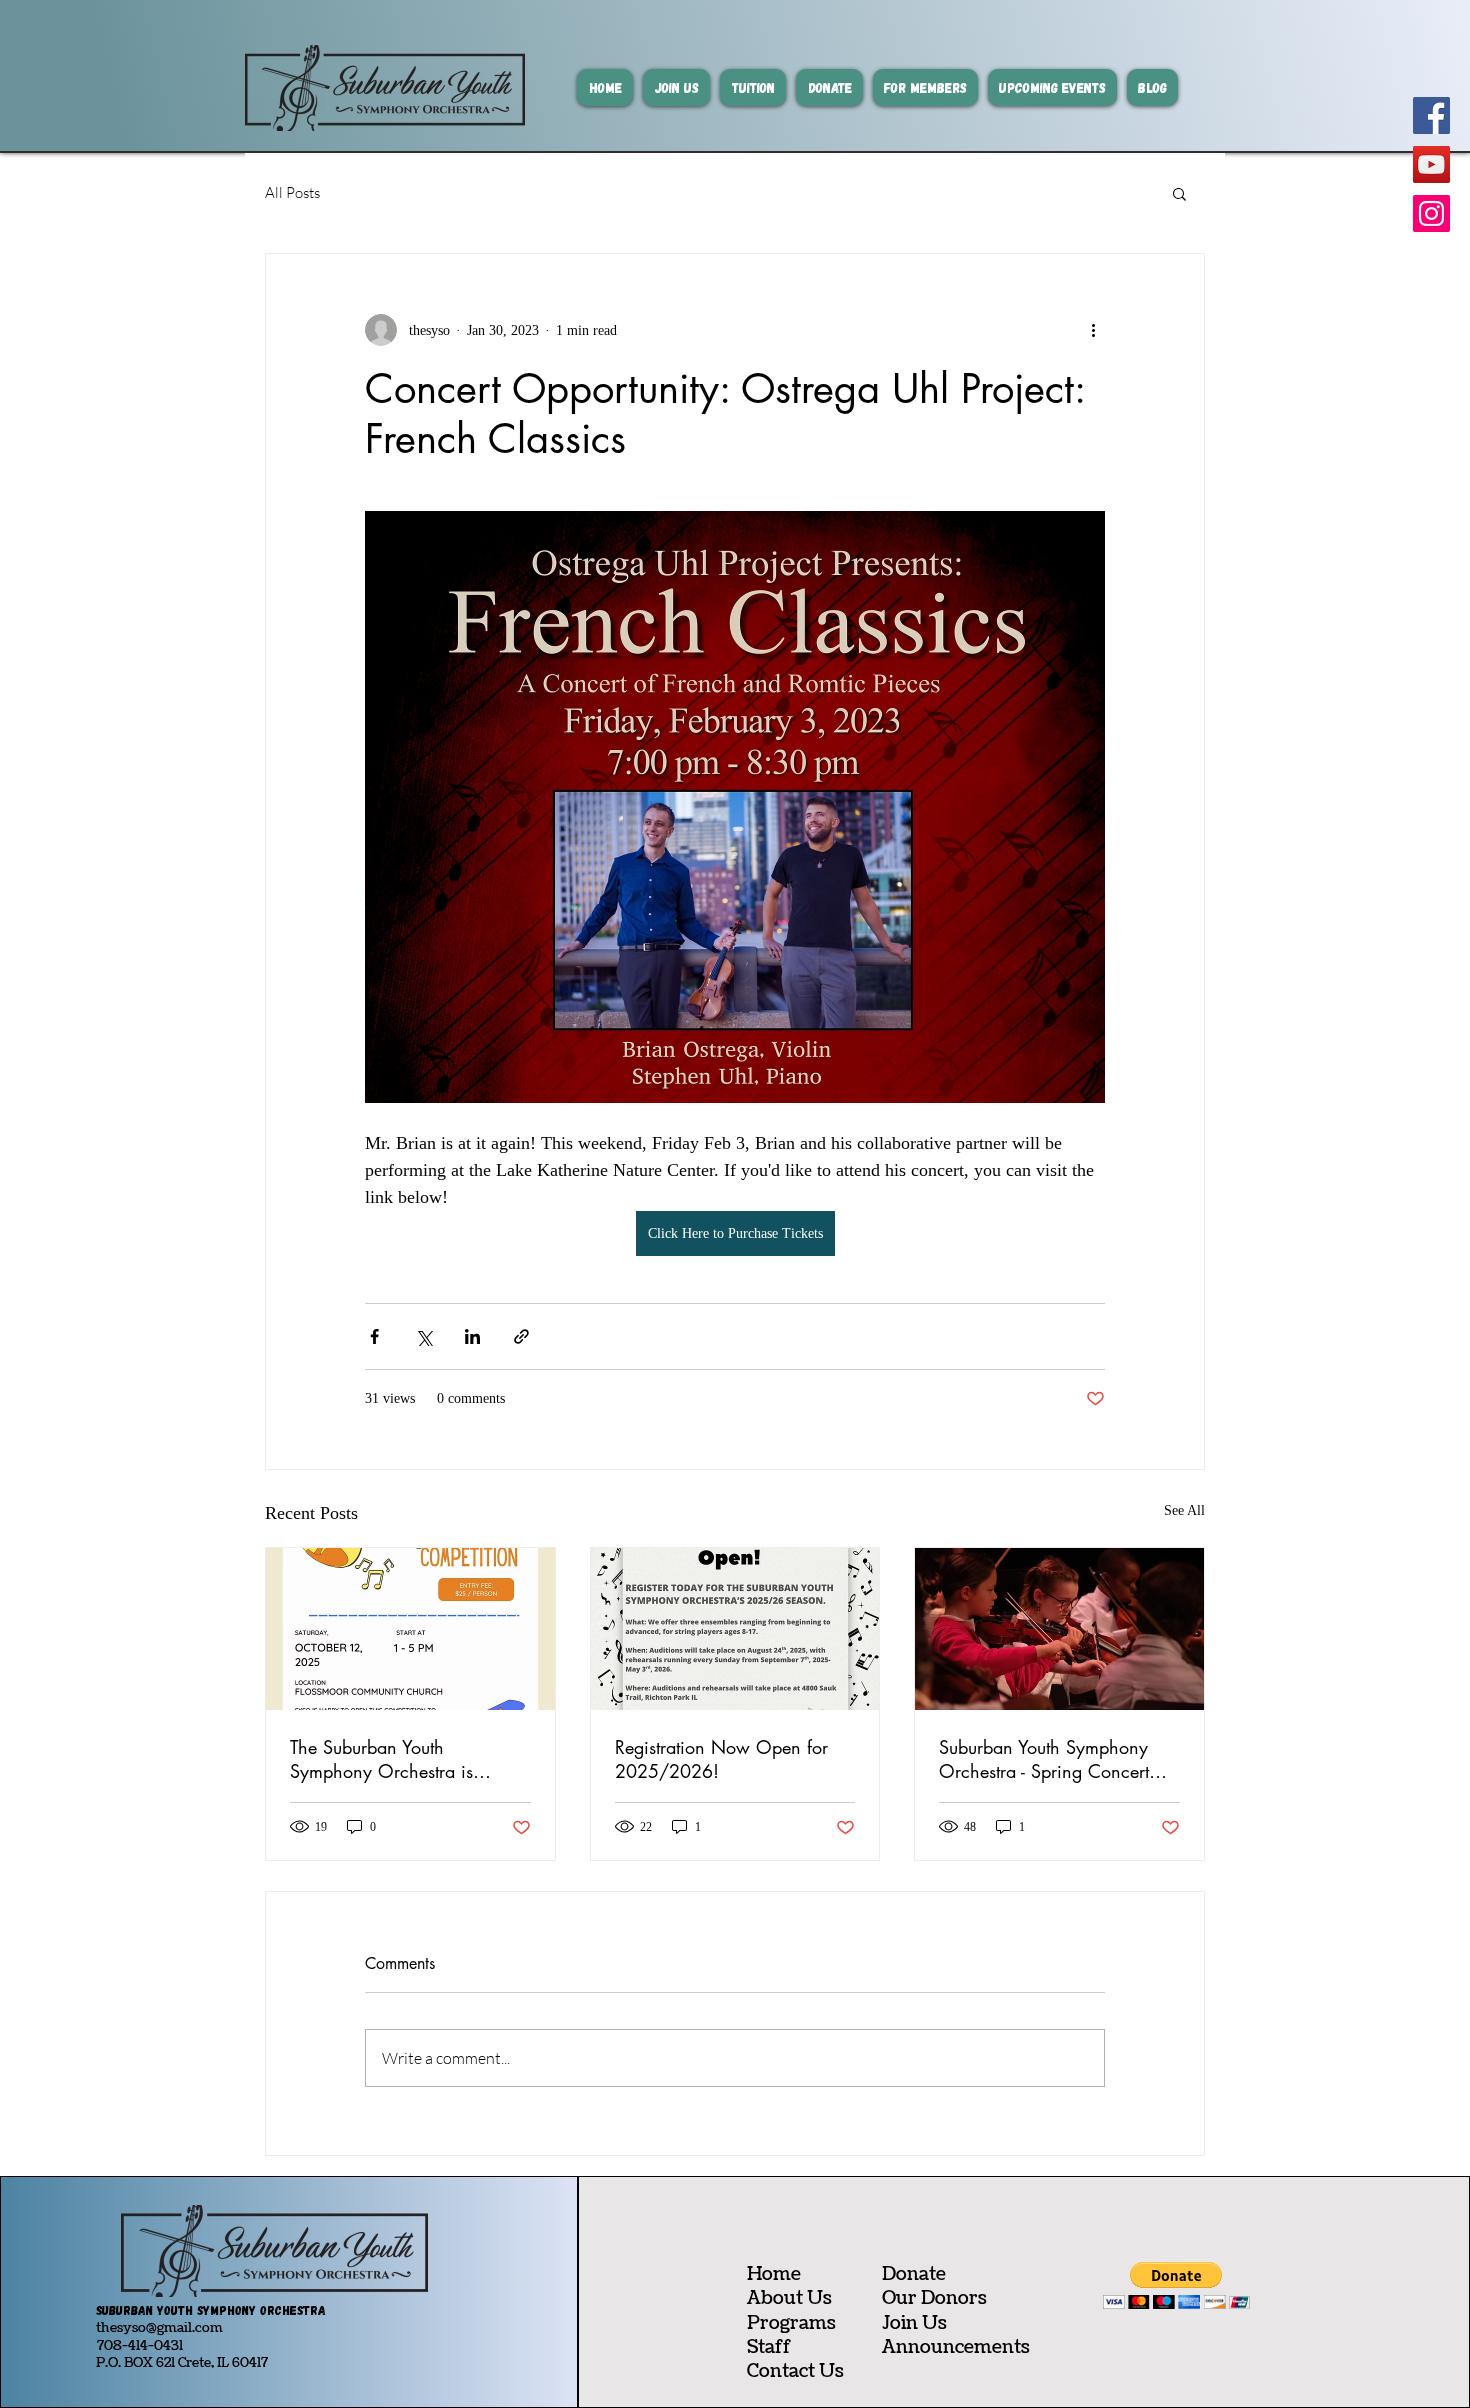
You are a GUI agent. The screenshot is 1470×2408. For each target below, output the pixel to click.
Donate (914, 2274)
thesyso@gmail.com (159, 2328)
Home (774, 2274)
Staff (769, 2347)
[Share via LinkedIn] (472, 1336)
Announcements (956, 2347)
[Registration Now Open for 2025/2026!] (735, 1629)
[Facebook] (1431, 115)
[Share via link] (521, 1336)
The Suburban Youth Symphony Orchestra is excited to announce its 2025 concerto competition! (405, 1759)
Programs (791, 2323)
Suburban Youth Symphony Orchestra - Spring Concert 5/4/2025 (1044, 1759)
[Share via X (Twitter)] (423, 1336)
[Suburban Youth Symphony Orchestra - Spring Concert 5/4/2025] (1059, 1629)
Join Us (914, 2323)
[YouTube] (1431, 164)
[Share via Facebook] (374, 1336)
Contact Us (795, 2371)
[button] (1179, 193)
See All (1184, 1510)
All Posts (292, 192)
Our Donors (934, 2298)
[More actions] (1093, 330)
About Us (789, 2298)
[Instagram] (1431, 213)
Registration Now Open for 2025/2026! (721, 1759)
